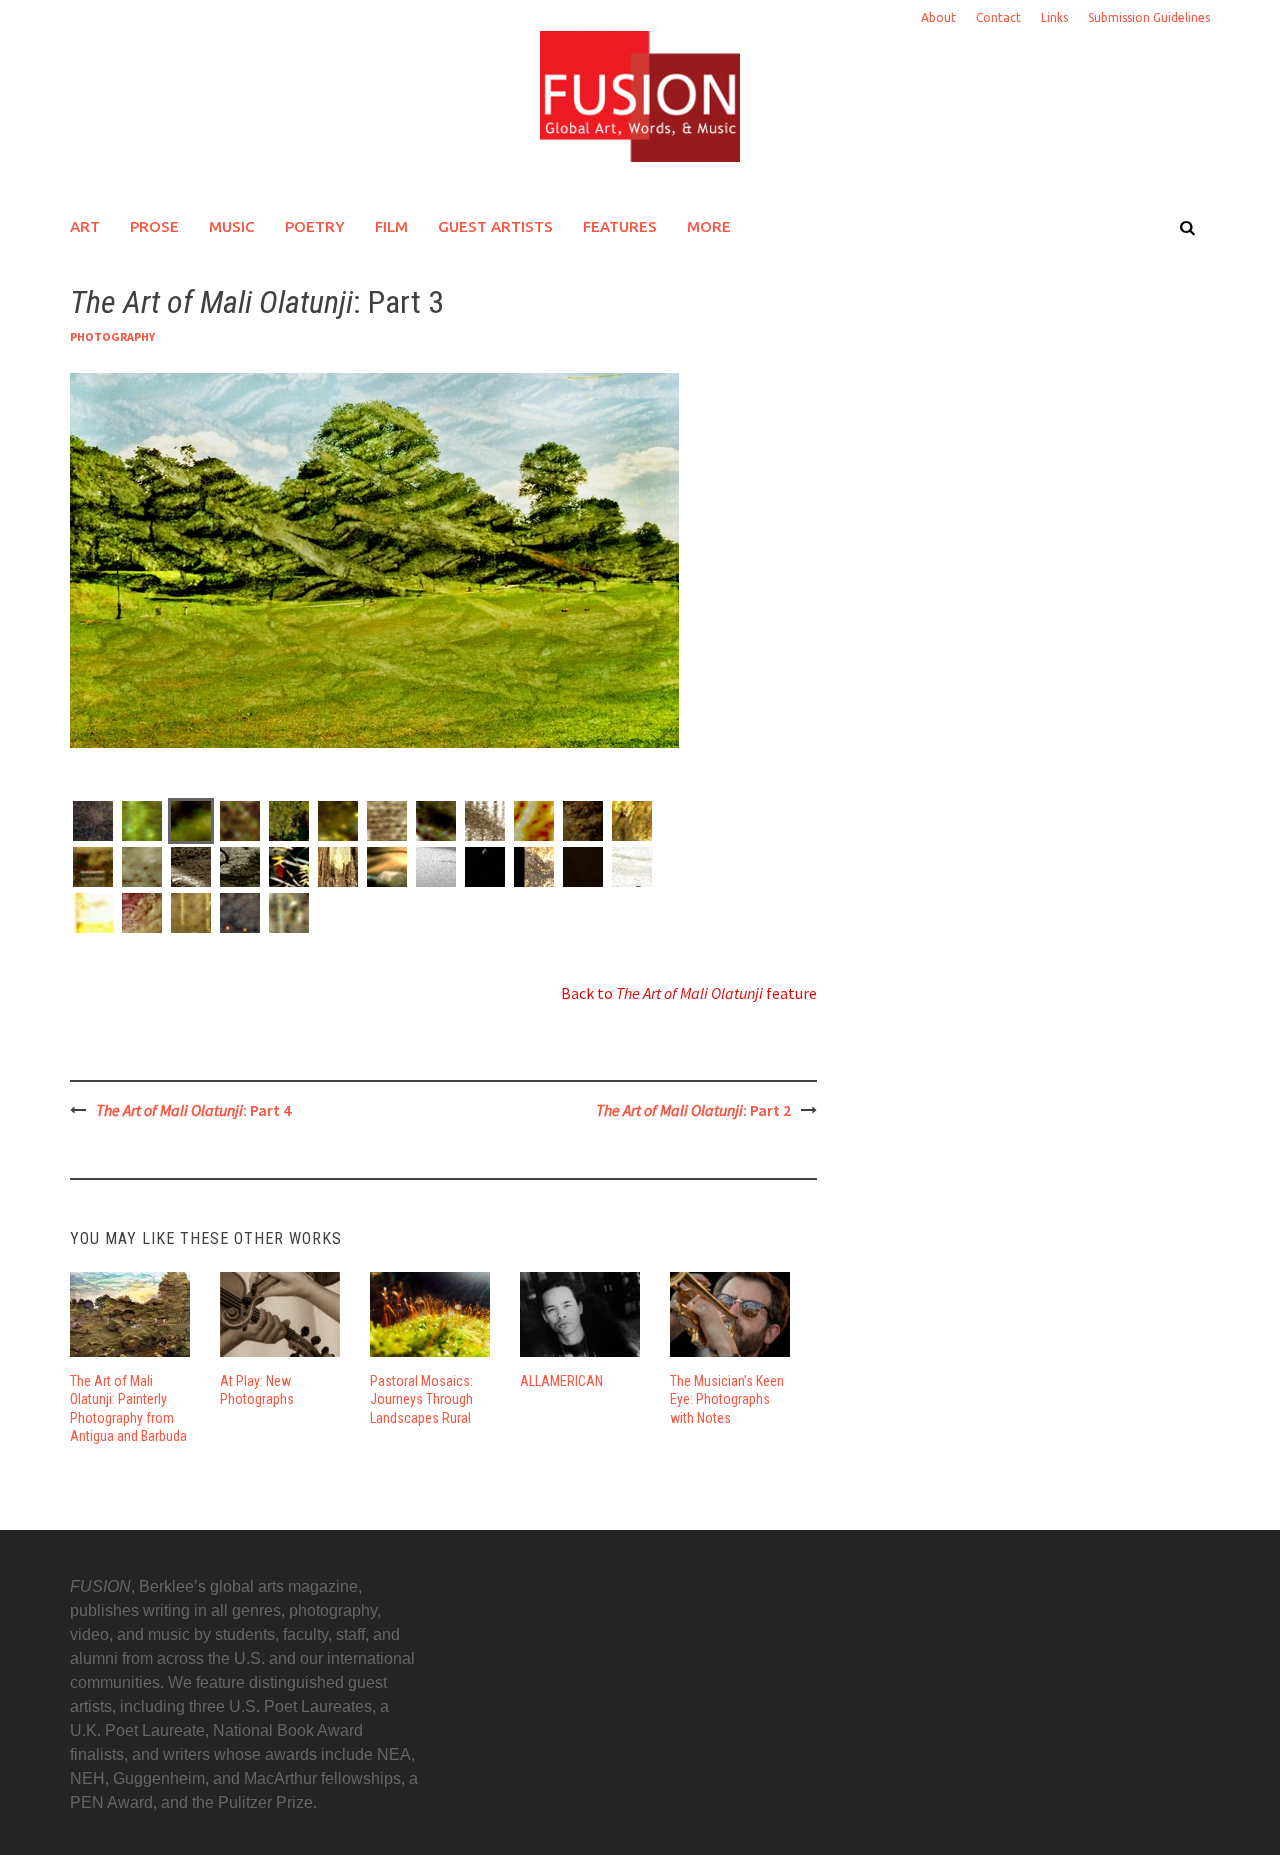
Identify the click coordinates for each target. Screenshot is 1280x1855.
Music (232, 226)
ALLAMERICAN (561, 1381)
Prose (154, 226)
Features (620, 226)
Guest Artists (495, 226)
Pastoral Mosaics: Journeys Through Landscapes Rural (421, 1399)
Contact (998, 17)
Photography (112, 336)
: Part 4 (193, 1110)
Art (85, 226)
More (709, 226)
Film (391, 226)
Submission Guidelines (1149, 17)
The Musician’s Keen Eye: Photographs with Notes (727, 1399)
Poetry (315, 226)
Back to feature (689, 993)
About (938, 17)
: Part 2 (693, 1110)
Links (1054, 17)
